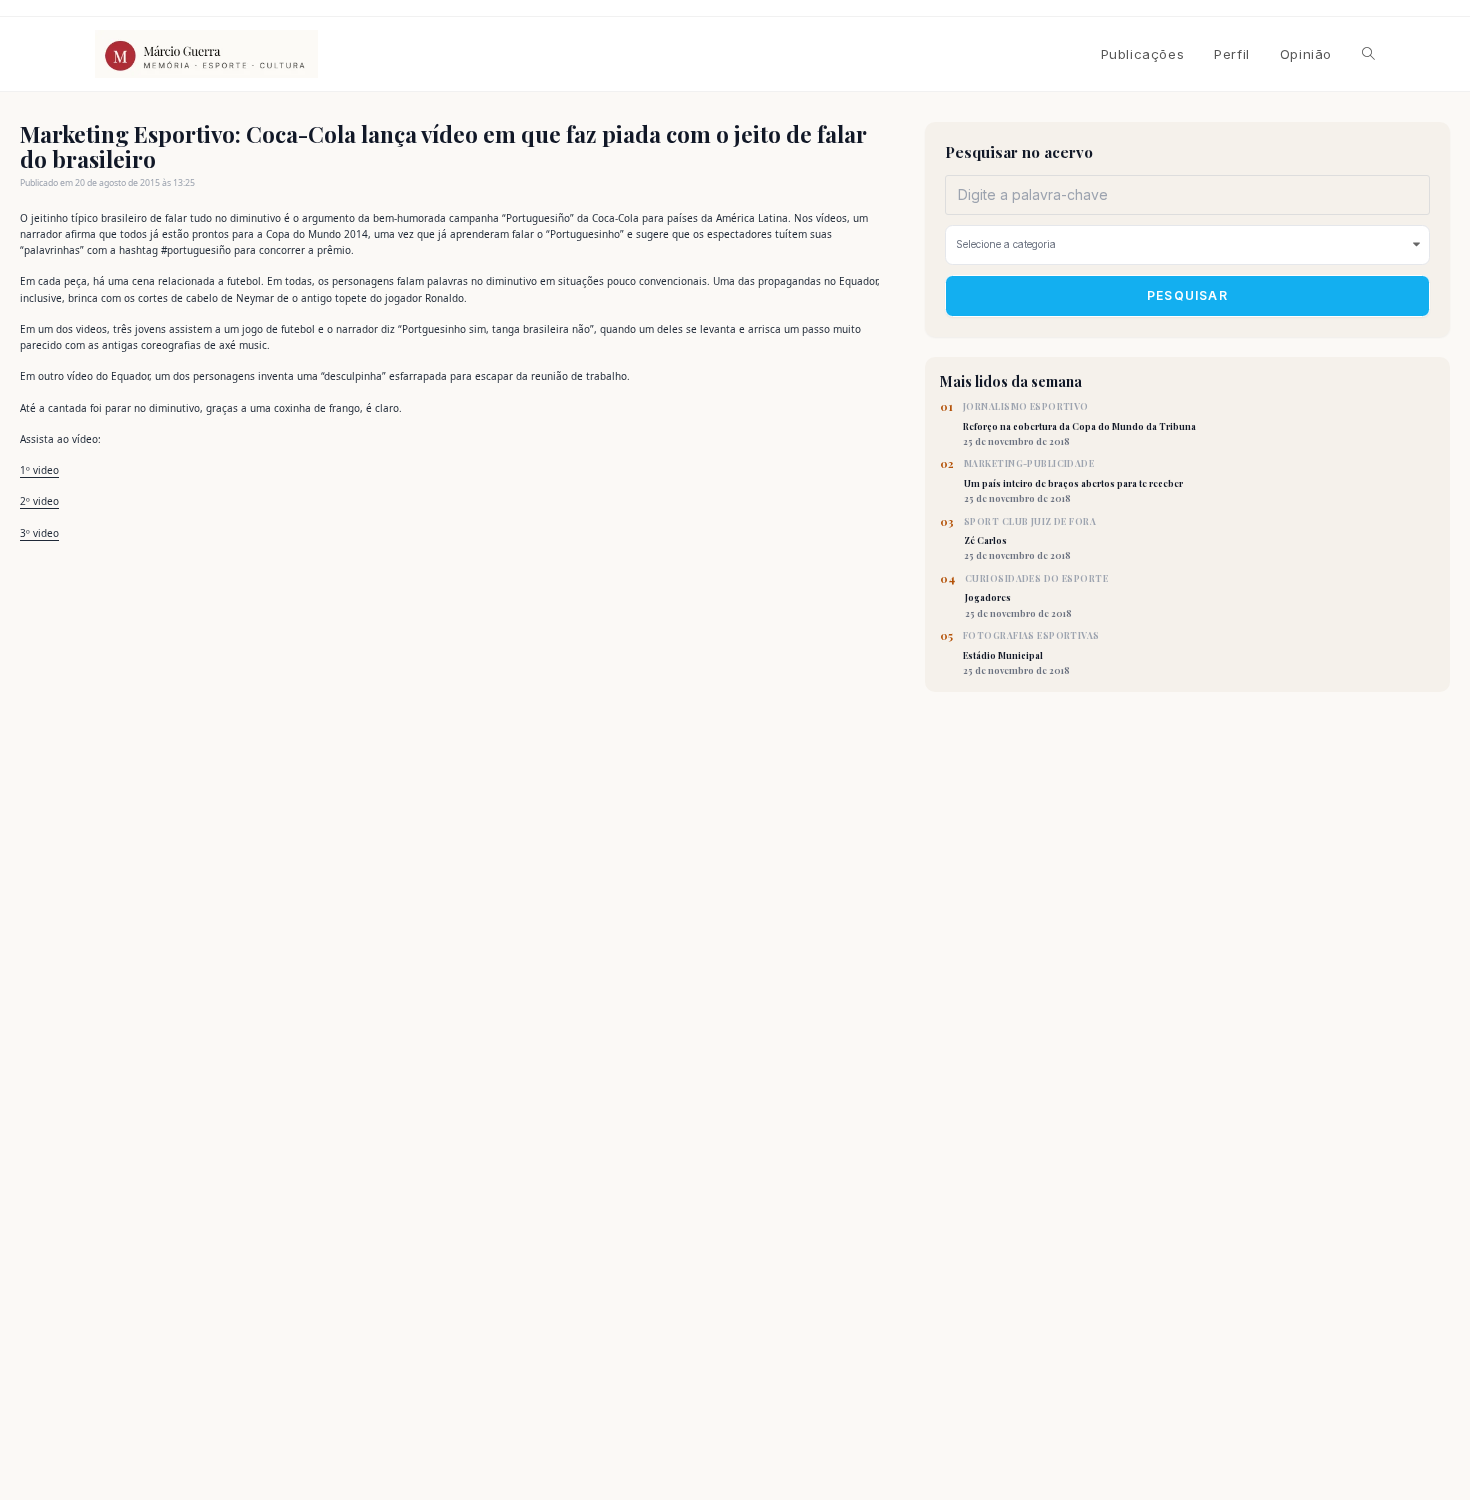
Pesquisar (1187, 295)
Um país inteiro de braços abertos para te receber (1073, 481)
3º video (39, 533)
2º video (39, 501)
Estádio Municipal (1031, 653)
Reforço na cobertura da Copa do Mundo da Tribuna (1079, 424)
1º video (39, 470)
